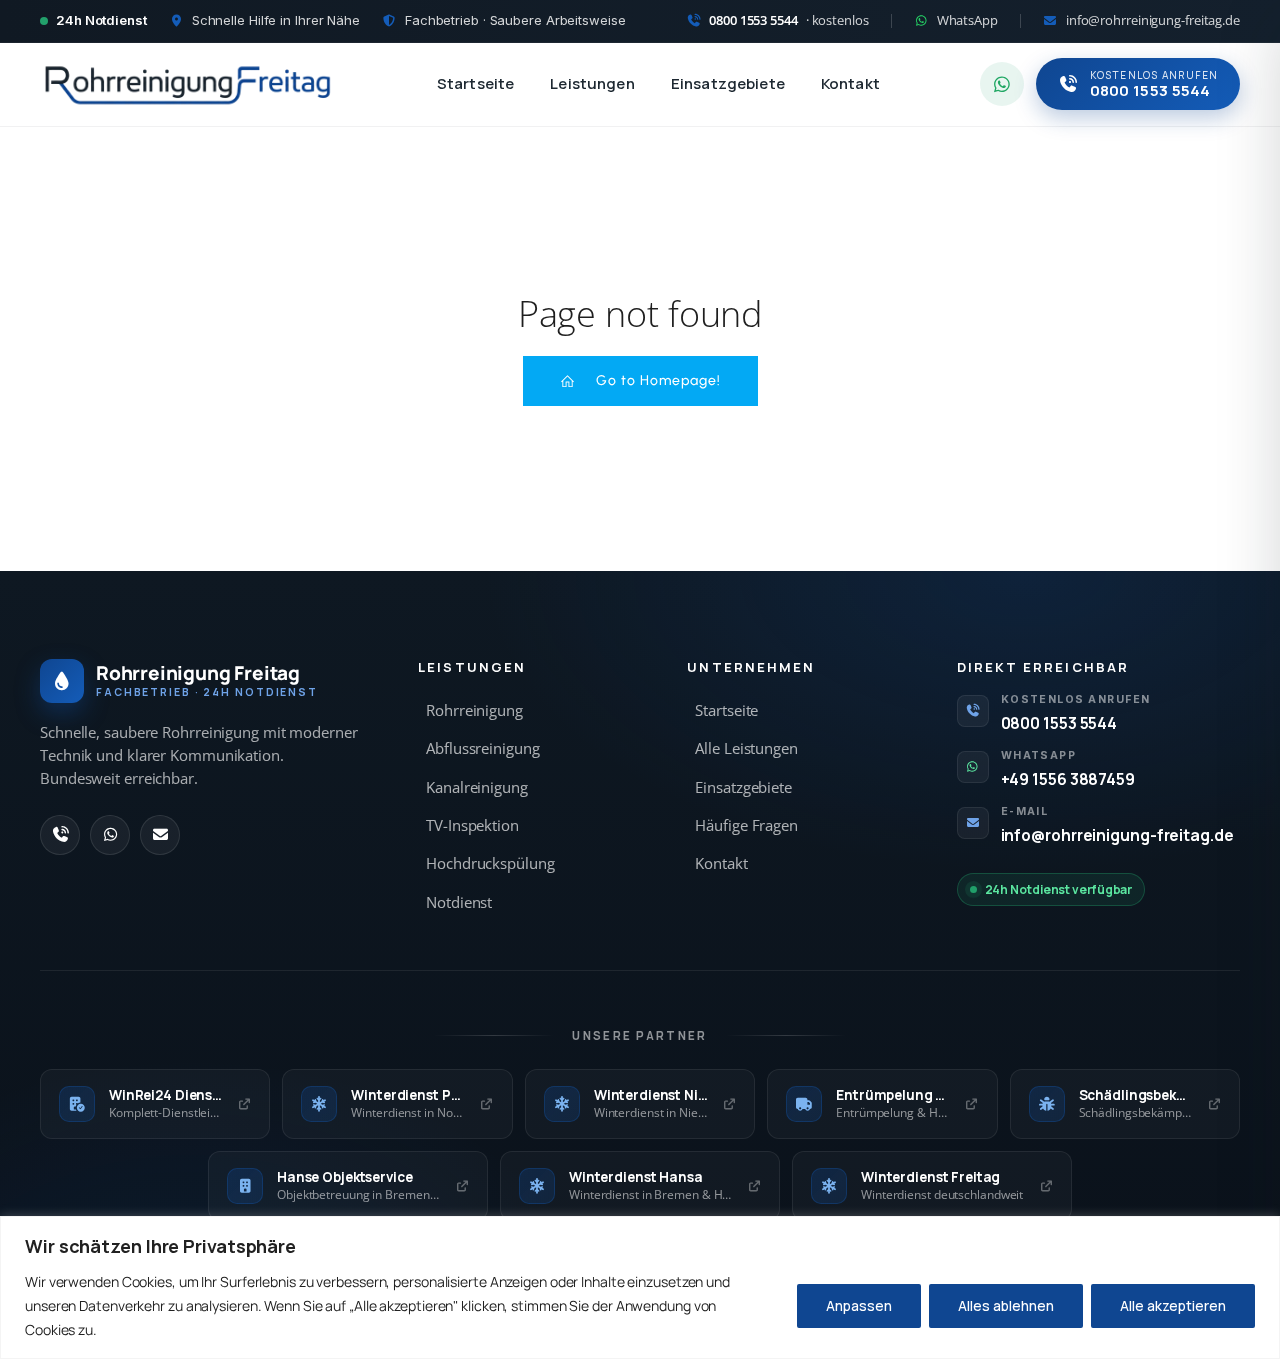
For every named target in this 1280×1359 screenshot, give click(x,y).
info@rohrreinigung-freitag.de (1117, 835)
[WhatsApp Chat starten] (1002, 84)
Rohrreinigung (474, 710)
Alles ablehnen (1006, 1305)
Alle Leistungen (746, 748)
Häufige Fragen (746, 825)
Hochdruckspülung (490, 863)
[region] (640, 1287)
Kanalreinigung (477, 787)
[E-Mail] (160, 835)
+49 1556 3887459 (1068, 779)
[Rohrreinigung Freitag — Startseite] (188, 84)
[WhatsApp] (110, 835)
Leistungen (592, 83)
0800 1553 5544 (1059, 723)
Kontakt (850, 83)
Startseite (476, 83)
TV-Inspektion (472, 825)
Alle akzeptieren (1173, 1305)
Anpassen (859, 1305)
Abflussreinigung (482, 748)
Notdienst (459, 902)
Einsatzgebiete (728, 83)
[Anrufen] (60, 835)
